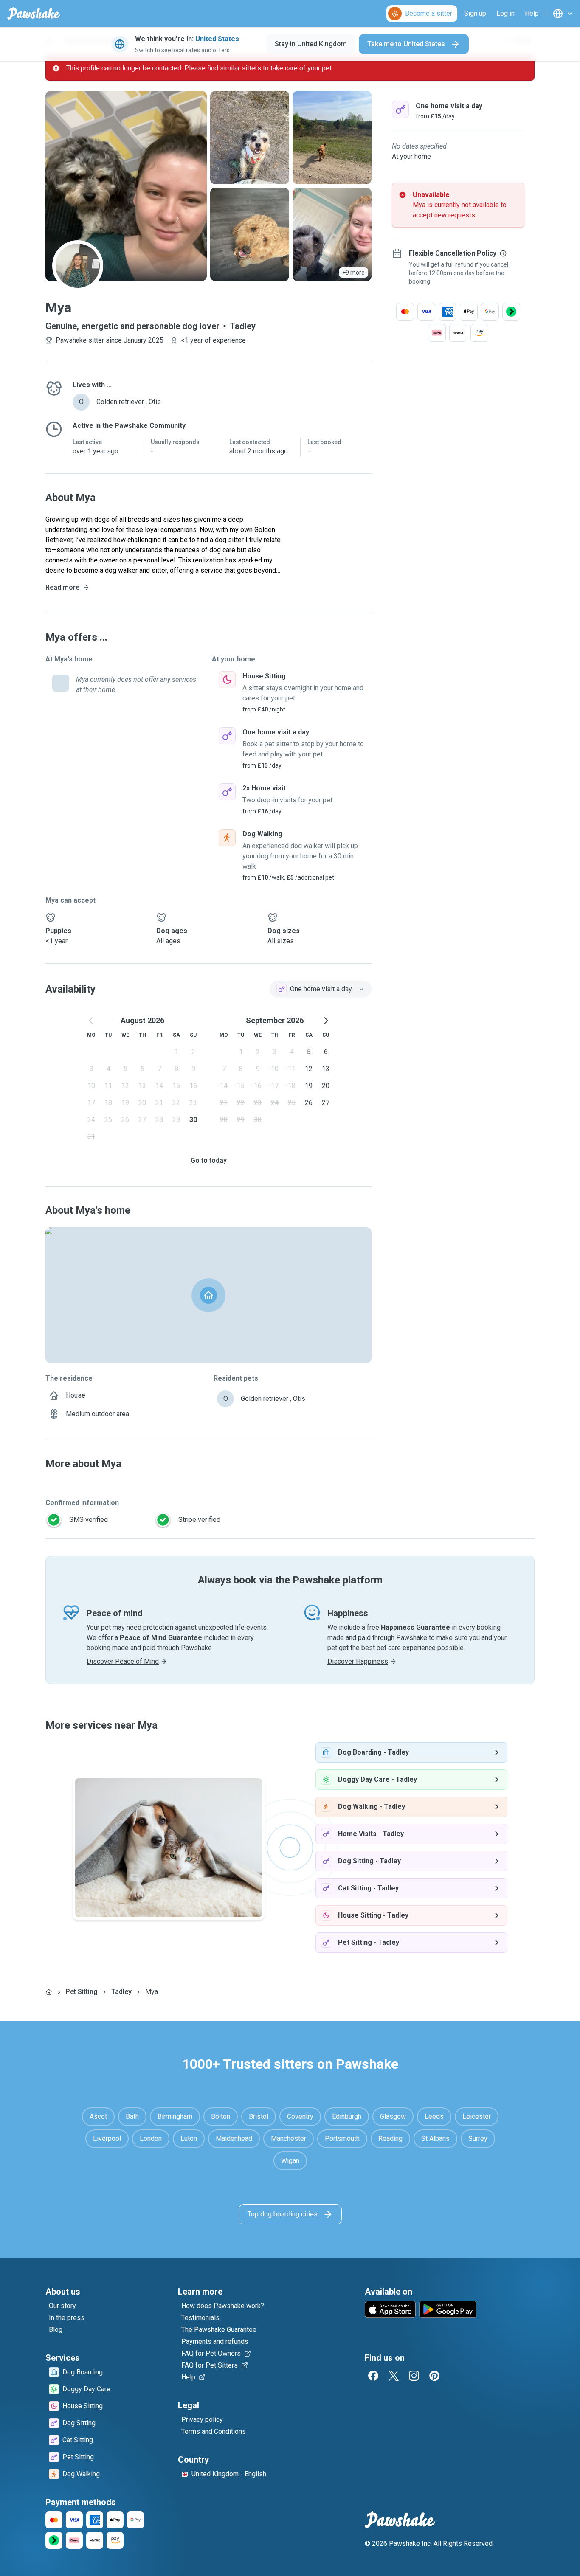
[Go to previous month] (91, 1021)
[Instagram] (414, 2376)
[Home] (49, 1992)
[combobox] (321, 989)
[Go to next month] (326, 1021)
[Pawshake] (34, 14)
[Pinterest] (434, 2376)
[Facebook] (373, 2376)
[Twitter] (394, 2376)
